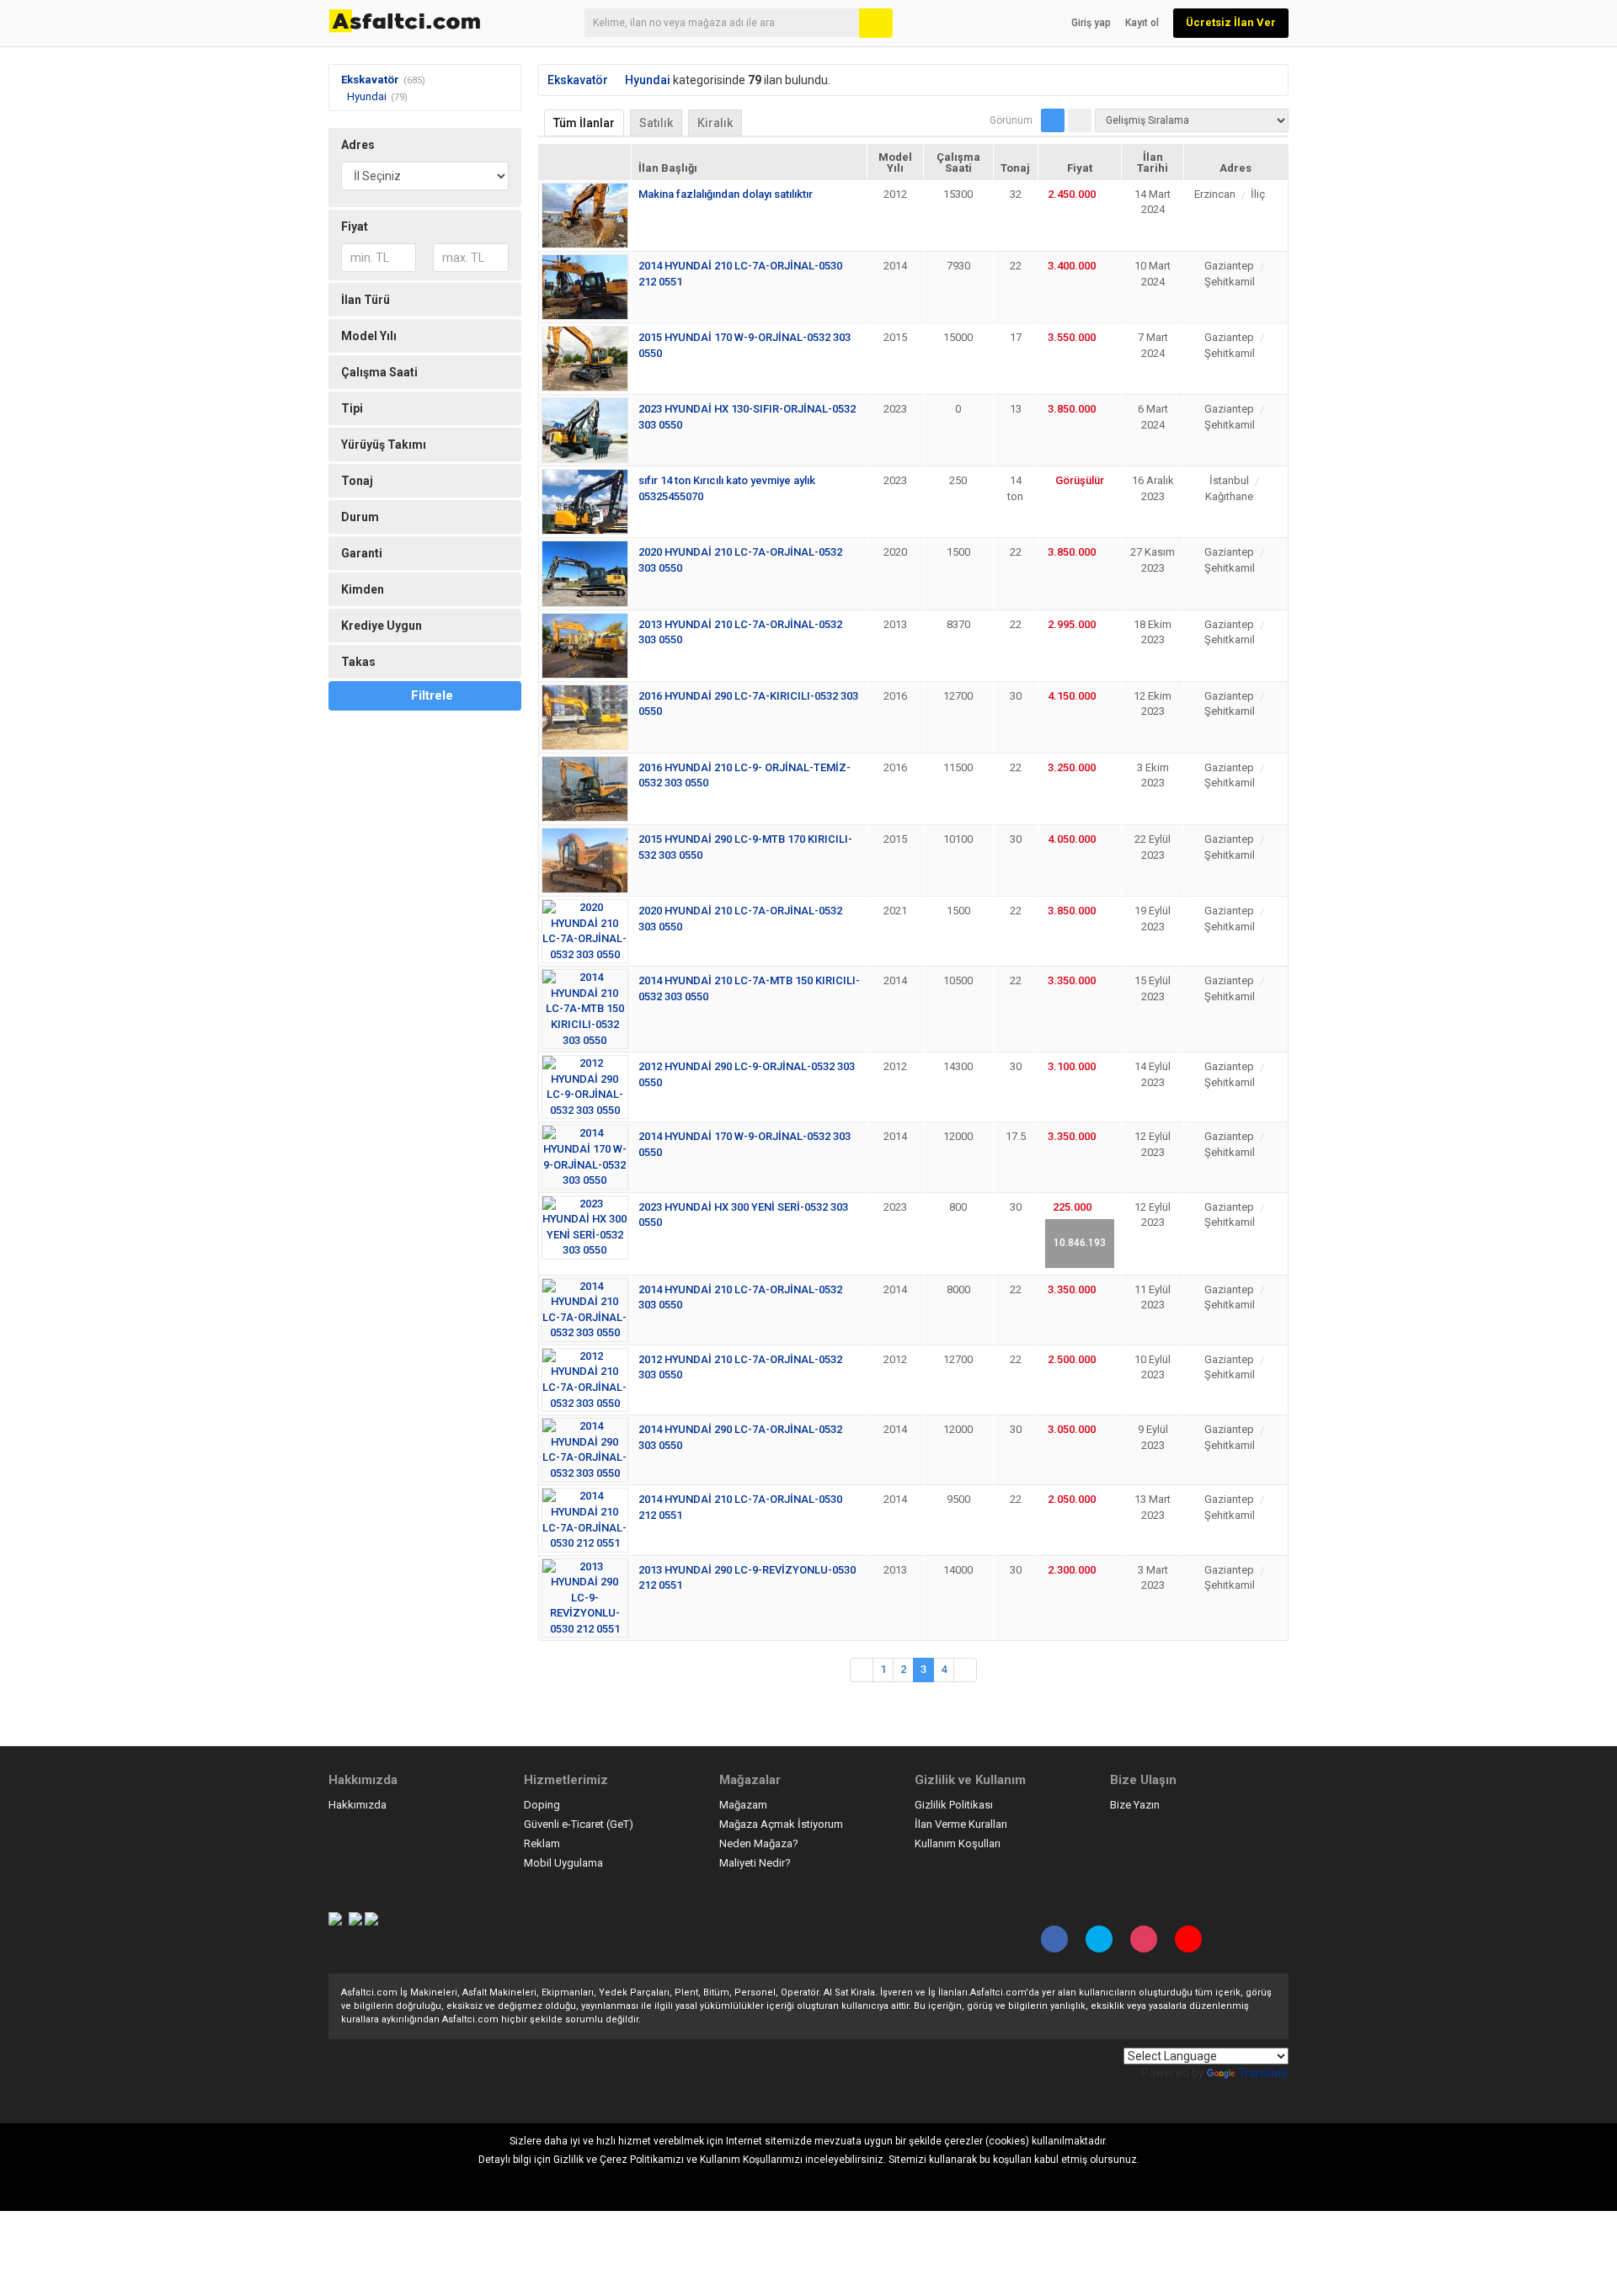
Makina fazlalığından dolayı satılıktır (726, 194)
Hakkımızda (358, 1805)
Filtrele (432, 695)
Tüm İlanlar (584, 123)
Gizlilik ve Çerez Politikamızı (619, 2160)
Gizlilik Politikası (954, 1805)
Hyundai (367, 96)
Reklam (542, 1843)
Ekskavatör (370, 80)
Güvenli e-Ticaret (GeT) (579, 1824)
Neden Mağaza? (759, 1843)
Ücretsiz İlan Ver (1231, 22)
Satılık (656, 123)
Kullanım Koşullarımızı (751, 2160)
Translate (1263, 2073)
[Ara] (876, 23)
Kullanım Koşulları (958, 1843)
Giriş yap (1091, 23)
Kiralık (715, 123)
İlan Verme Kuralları (961, 1824)
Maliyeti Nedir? (755, 1863)
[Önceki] (862, 1670)
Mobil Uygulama (563, 1863)
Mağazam (743, 1805)
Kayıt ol (1142, 23)
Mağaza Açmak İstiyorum (781, 1824)
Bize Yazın (1135, 1805)
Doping (542, 1805)
